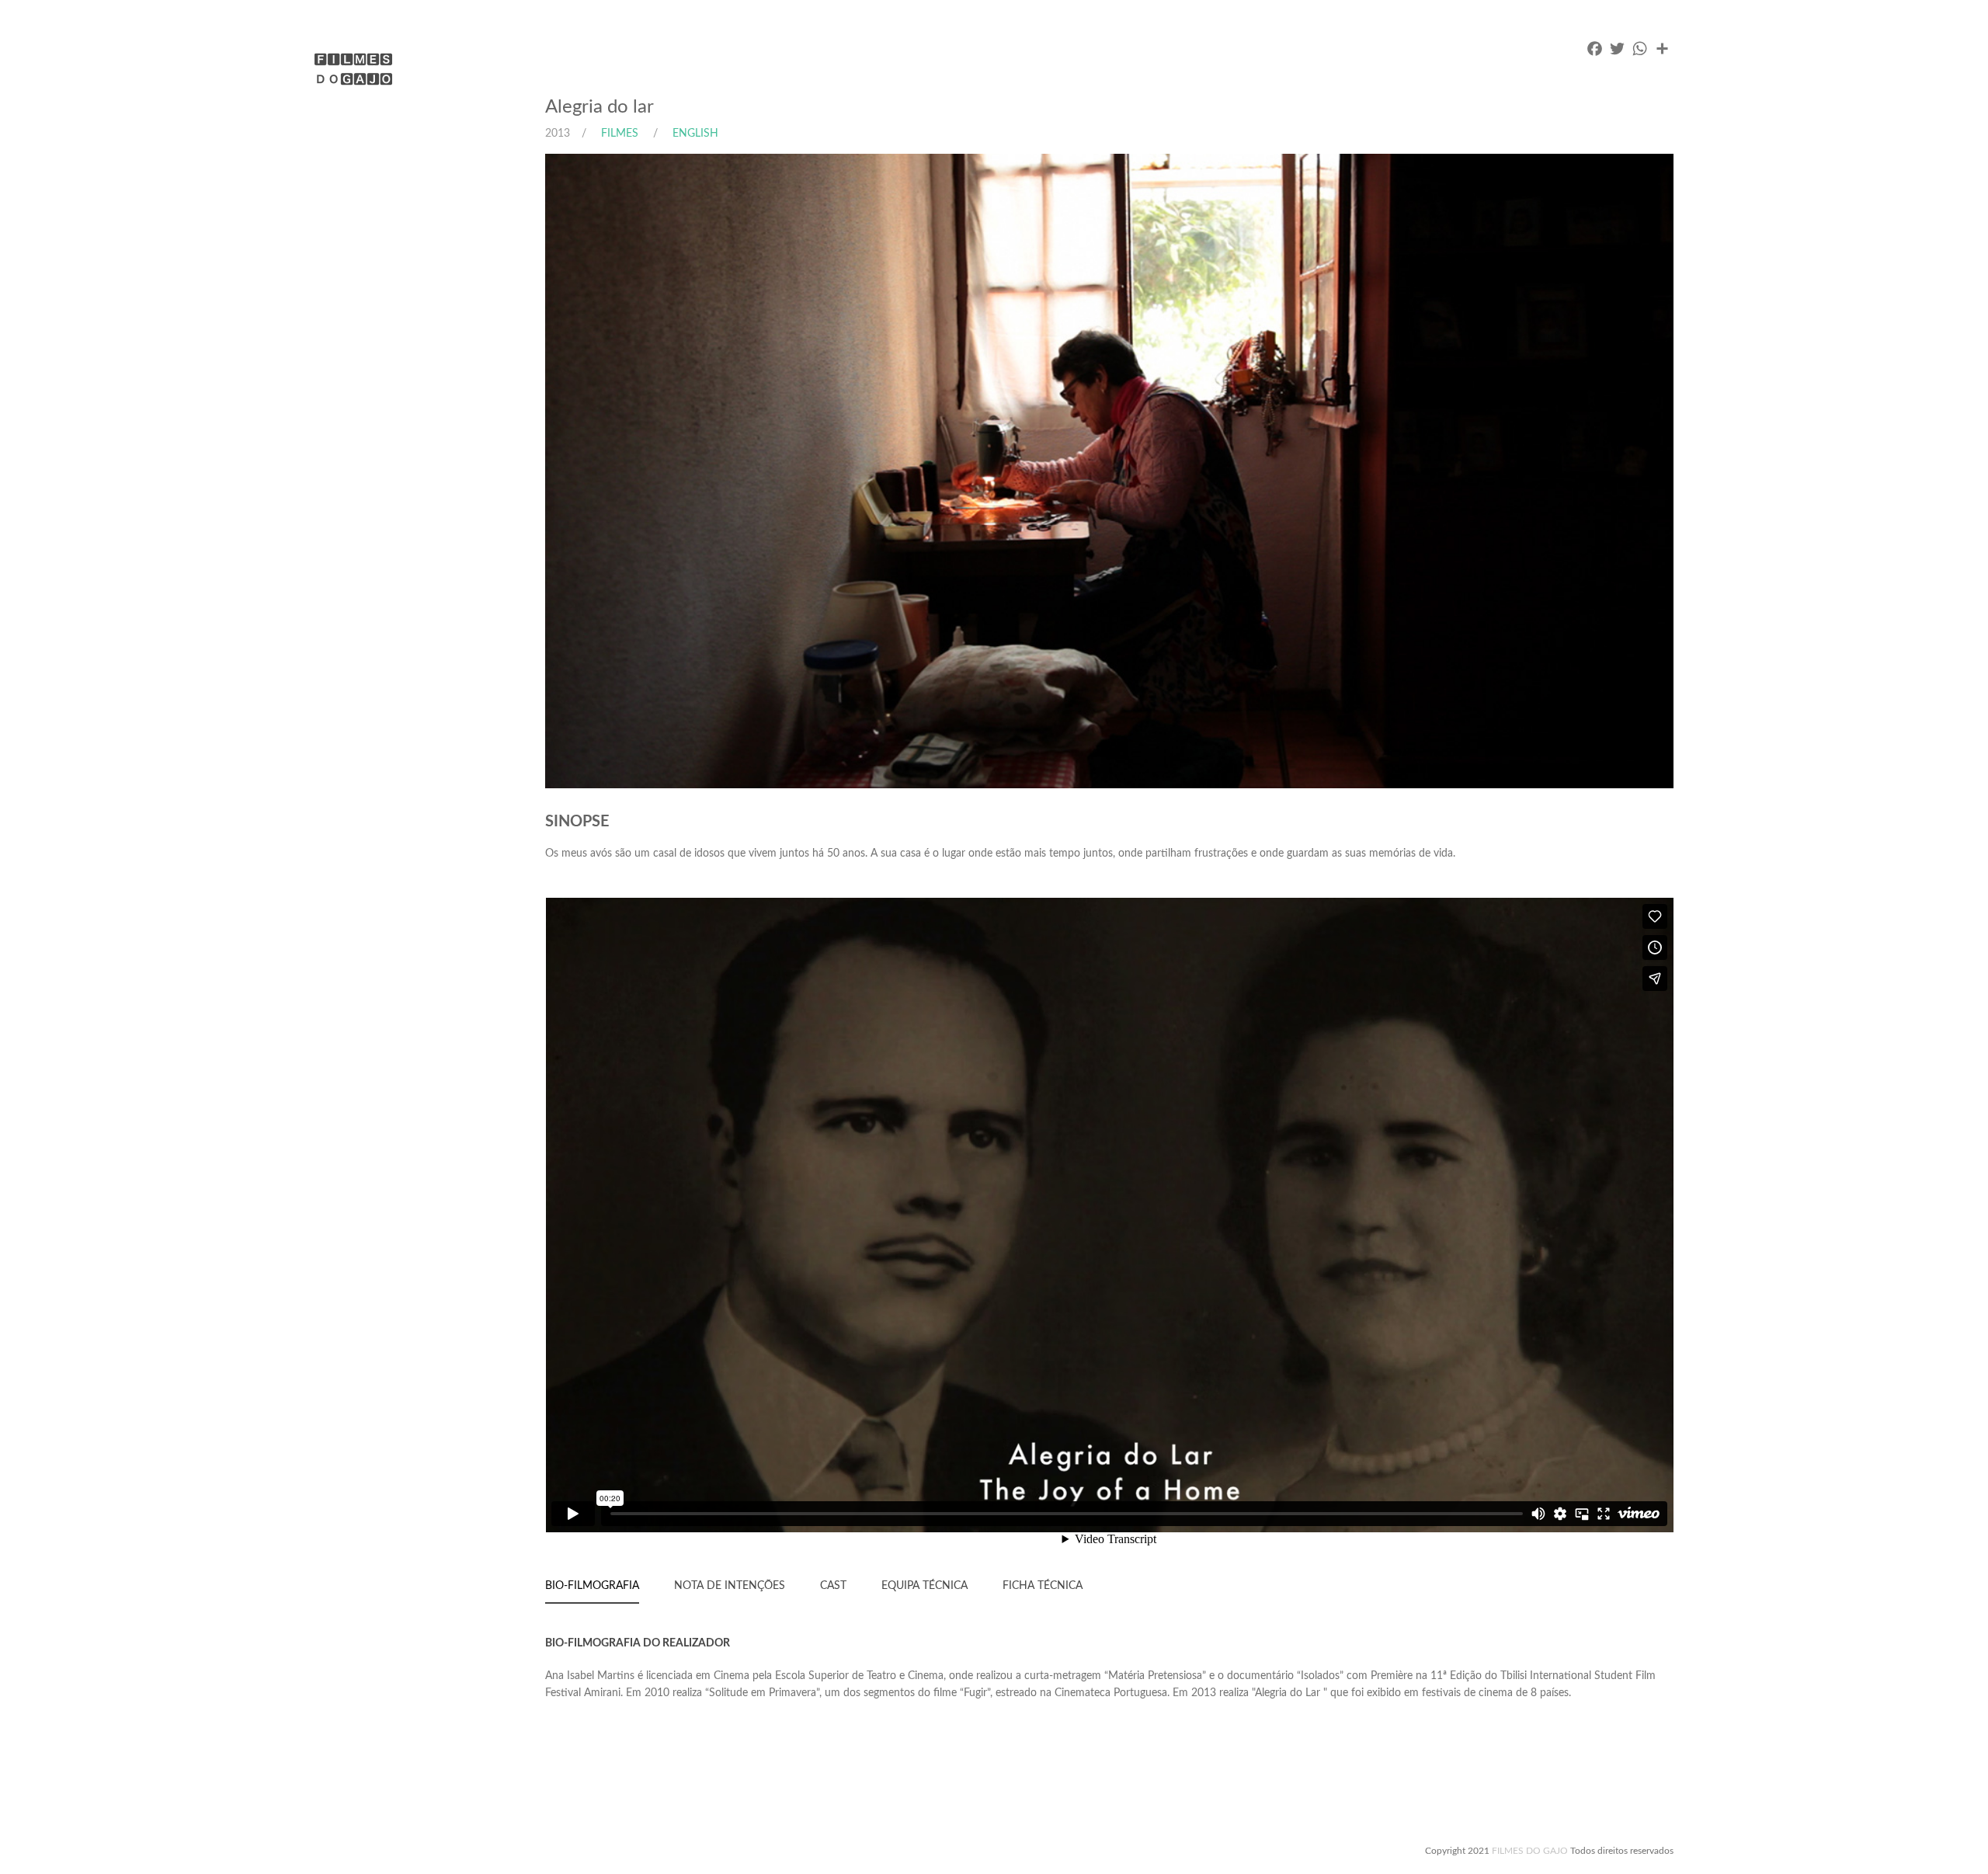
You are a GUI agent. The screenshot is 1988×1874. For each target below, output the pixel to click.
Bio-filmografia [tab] (592, 1586)
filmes (620, 134)
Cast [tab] (833, 1586)
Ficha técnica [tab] (1043, 1586)
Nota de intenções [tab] (730, 1586)
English (694, 134)
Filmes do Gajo (1530, 1851)
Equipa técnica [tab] (924, 1586)
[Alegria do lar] (1149, 471)
